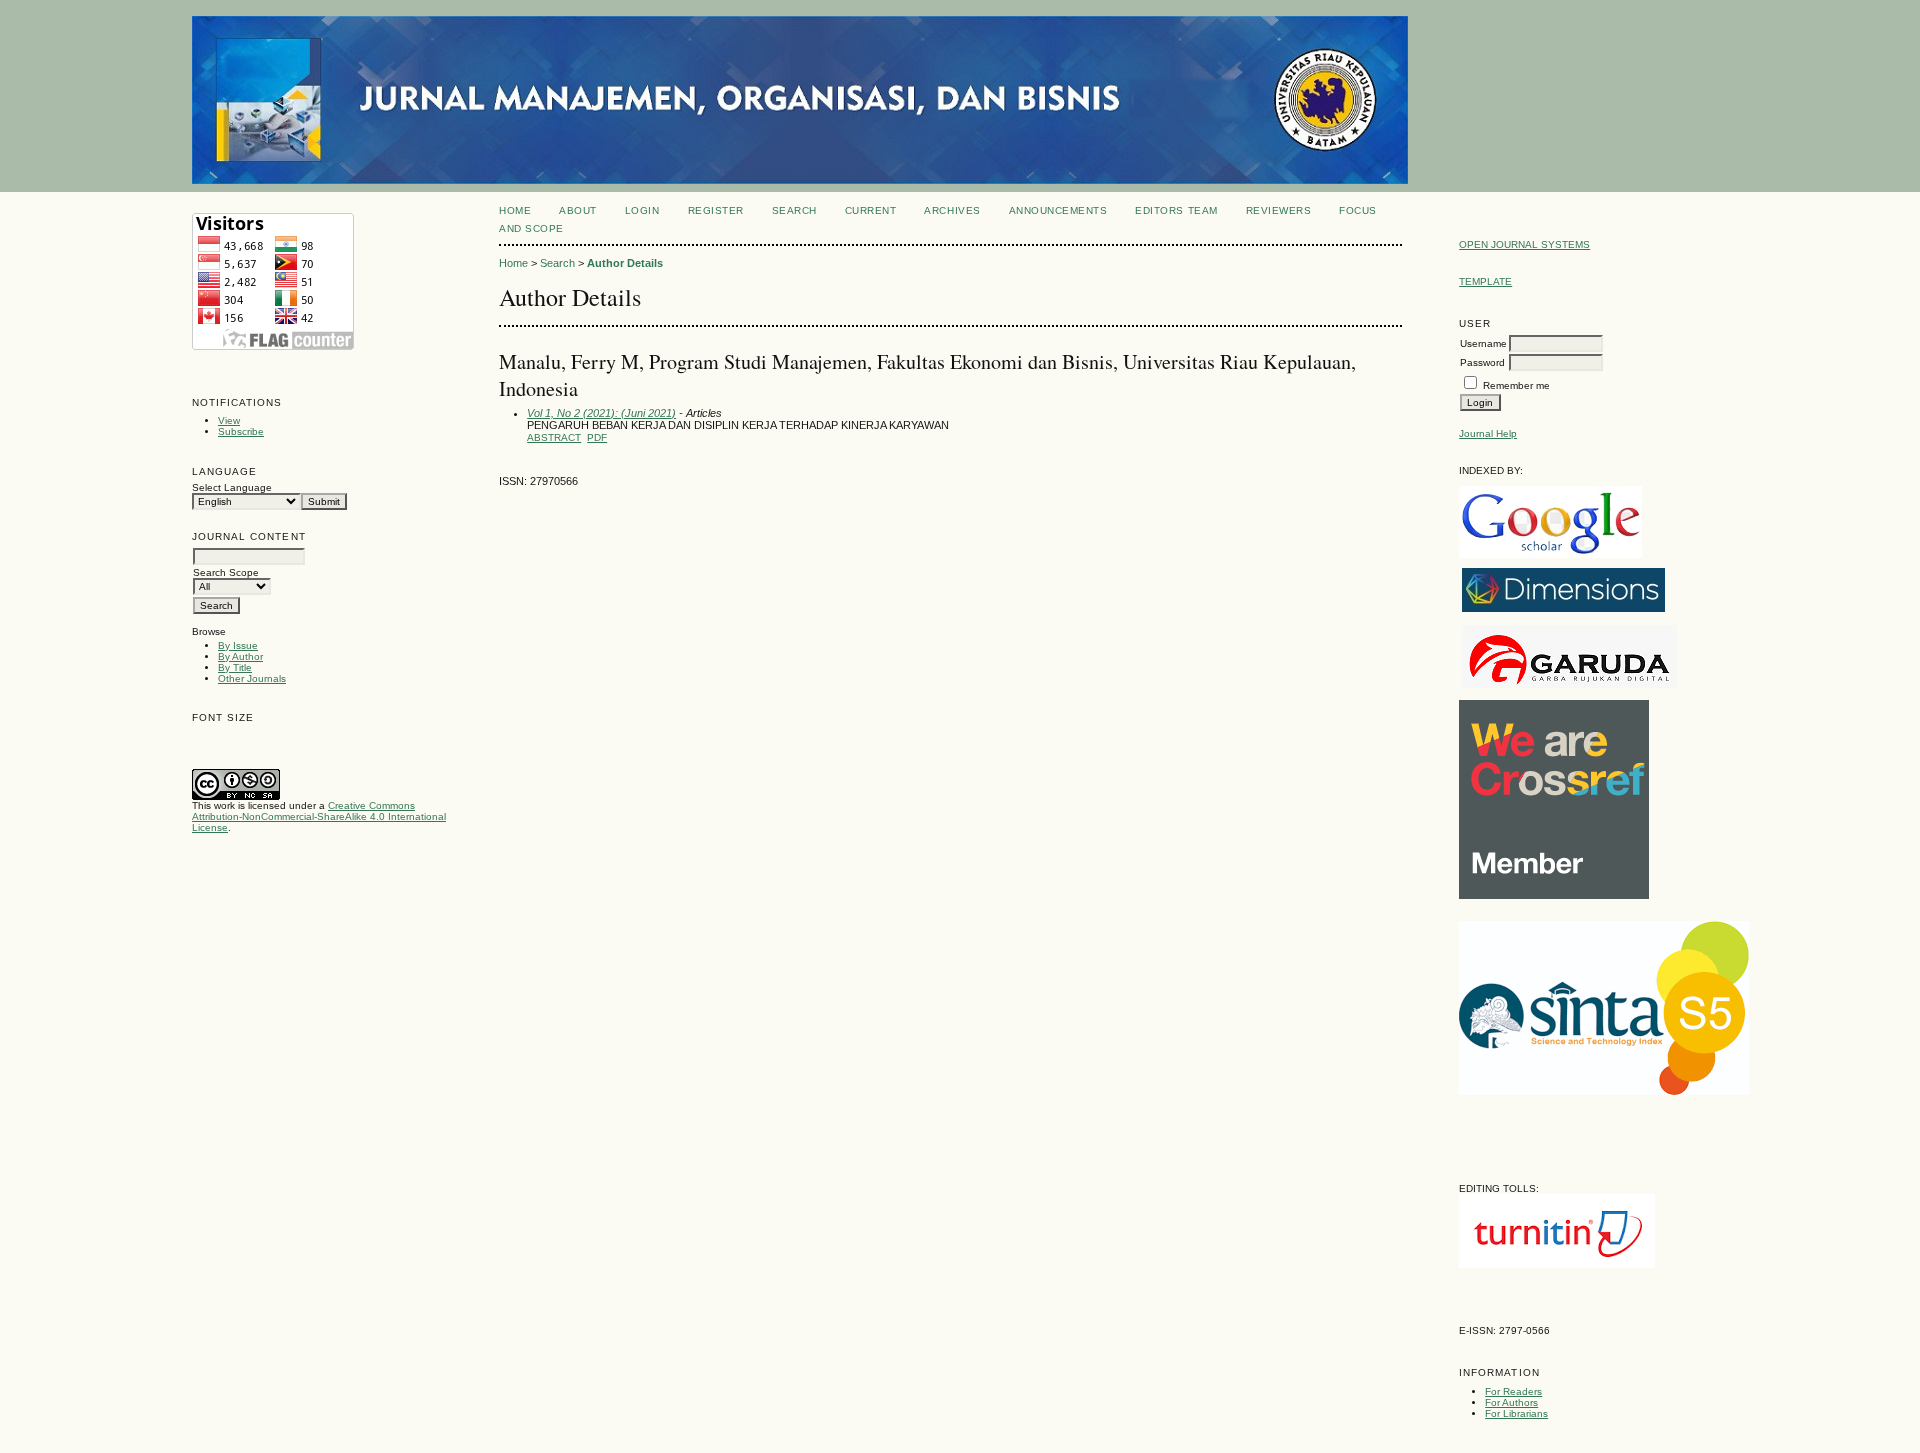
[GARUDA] (1569, 684)
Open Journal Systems (1524, 244)
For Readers (1513, 1391)
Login (642, 210)
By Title (235, 667)
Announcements (1058, 210)
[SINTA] (1604, 1091)
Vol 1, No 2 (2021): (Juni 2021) (601, 413)
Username (1483, 343)
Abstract (554, 437)
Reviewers (1279, 210)
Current (871, 210)
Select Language (232, 487)
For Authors (1511, 1402)
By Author (240, 656)
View (229, 420)
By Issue (238, 645)
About (578, 210)
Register (716, 210)
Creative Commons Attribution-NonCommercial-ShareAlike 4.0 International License (319, 816)
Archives (952, 210)
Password (1482, 362)
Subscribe (241, 431)
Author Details (625, 263)
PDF (597, 437)
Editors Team (1176, 210)
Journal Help (1488, 433)
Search (794, 210)
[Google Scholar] (1550, 554)
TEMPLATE (1485, 281)
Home (515, 210)
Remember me (1516, 385)
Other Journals (252, 678)
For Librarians (1516, 1413)
